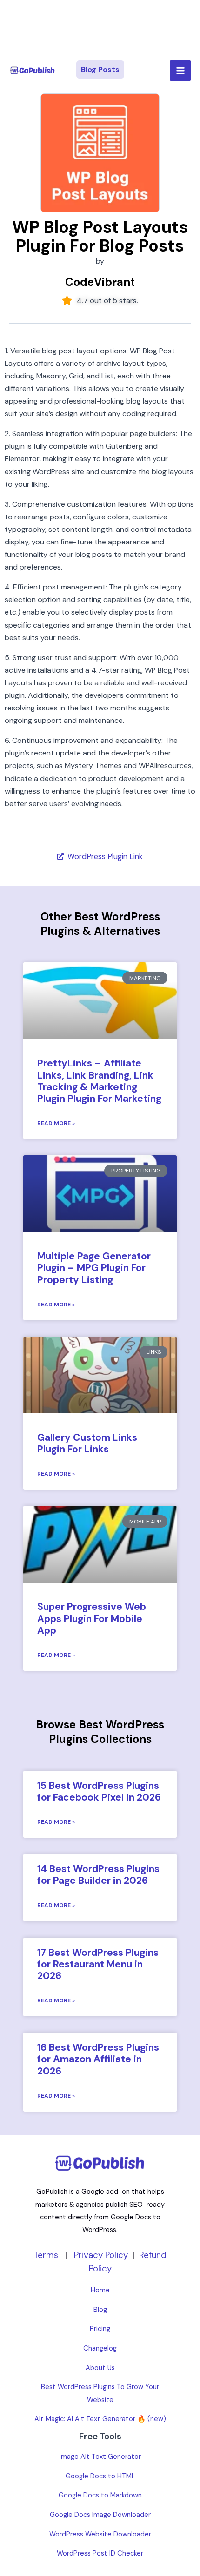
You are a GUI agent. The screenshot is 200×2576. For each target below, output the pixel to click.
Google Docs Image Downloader (100, 2515)
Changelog (100, 2348)
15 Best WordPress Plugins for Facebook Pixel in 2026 (99, 1791)
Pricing (100, 2329)
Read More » (56, 1123)
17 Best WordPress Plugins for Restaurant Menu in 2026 (98, 1964)
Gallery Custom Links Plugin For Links (87, 1443)
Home (100, 2290)
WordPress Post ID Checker (100, 2553)
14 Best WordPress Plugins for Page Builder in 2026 (98, 1875)
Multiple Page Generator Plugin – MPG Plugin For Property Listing (94, 1268)
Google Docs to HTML (100, 2476)
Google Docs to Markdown (100, 2495)
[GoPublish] (33, 71)
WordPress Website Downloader (100, 2534)
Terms (46, 2255)
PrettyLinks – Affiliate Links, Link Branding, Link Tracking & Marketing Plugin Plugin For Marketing (99, 1081)
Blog (100, 2310)
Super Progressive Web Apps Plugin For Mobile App (92, 1618)
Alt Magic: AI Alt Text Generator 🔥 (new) (100, 2419)
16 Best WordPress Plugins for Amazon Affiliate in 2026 (98, 2059)
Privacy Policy (101, 2255)
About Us (100, 2368)
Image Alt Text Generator (100, 2457)
